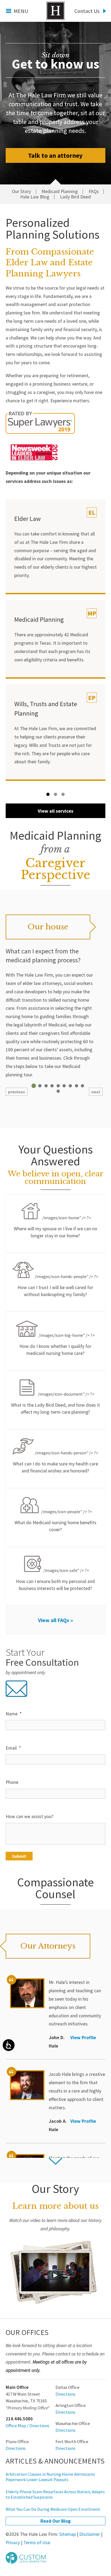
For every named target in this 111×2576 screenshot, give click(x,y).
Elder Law (27, 519)
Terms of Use (37, 2543)
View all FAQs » (55, 1620)
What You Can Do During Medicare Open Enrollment (53, 2509)
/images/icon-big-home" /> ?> (57, 1344)
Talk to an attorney (55, 155)
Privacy (13, 2543)
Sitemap (67, 2534)
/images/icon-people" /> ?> (55, 1521)
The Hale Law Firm (55, 11)
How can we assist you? (30, 1816)
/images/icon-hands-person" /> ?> (56, 1462)
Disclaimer (90, 2534)
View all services (55, 811)
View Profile (83, 2038)
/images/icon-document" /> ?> (55, 1403)
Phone (12, 1782)
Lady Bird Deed (75, 197)
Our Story (21, 192)
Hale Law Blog (35, 197)
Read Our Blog (55, 2521)
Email (13, 1748)
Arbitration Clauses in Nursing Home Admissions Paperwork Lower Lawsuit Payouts (50, 2477)
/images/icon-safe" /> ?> (55, 1579)
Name (14, 1714)
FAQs (94, 192)
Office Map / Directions (27, 2426)
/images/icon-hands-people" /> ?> (58, 1286)
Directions (65, 2394)
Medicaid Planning (60, 192)
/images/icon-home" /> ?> (55, 1227)
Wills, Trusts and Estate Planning (46, 709)
